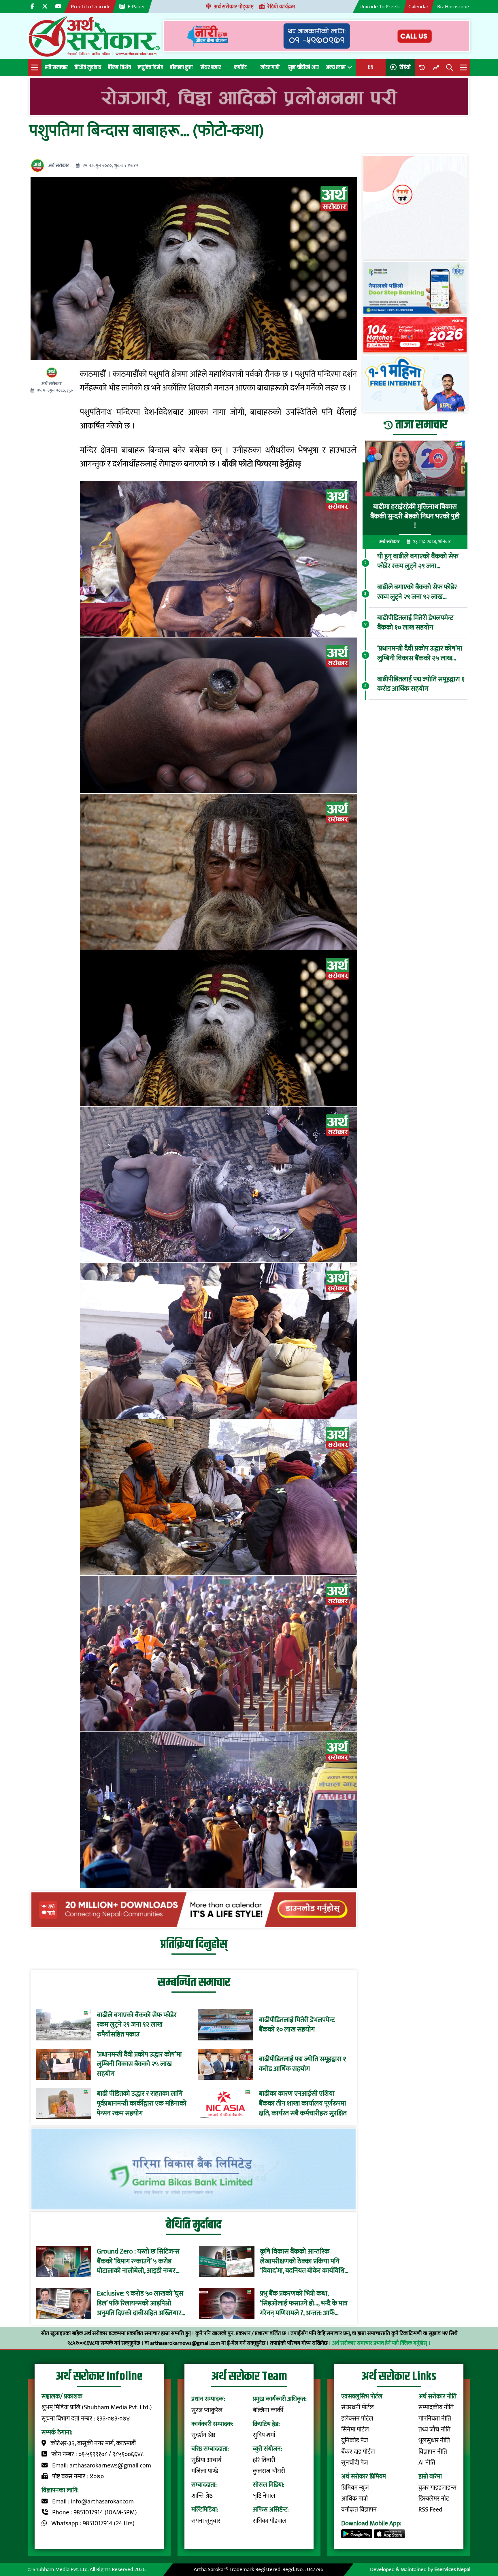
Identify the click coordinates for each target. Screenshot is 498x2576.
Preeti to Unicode (91, 7)
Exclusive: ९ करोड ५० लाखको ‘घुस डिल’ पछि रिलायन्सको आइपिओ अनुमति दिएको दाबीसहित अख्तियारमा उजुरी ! (142, 2303)
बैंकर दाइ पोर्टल (358, 2452)
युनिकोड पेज (355, 2441)
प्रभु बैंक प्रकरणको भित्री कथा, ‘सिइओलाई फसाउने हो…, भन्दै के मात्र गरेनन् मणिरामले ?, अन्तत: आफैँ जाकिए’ (304, 2303)
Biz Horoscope (453, 7)
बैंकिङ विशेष (119, 67)
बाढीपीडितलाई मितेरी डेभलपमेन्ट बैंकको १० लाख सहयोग (297, 2025)
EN (371, 67)
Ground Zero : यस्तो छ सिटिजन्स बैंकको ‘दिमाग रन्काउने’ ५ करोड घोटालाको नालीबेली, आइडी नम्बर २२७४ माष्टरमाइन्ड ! (138, 2261)
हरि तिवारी (264, 2460)
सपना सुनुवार (206, 2521)
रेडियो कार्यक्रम (281, 7)
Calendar (418, 7)
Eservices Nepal (452, 2569)
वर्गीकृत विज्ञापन (359, 2510)
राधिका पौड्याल (270, 2521)
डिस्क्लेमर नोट (434, 2499)
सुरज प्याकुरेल (207, 2410)
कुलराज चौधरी (269, 2471)
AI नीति (427, 2463)
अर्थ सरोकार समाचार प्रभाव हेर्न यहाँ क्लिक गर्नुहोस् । (381, 2343)
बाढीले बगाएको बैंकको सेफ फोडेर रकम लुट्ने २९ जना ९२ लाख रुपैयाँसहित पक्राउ (137, 2025)
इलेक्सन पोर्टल (357, 2419)
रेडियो (405, 67)
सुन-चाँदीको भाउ (303, 67)
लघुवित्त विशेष (150, 67)
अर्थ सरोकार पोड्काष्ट (234, 7)
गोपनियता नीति (435, 2419)
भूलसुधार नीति (434, 2441)
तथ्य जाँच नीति (434, 2430)
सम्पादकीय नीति (436, 2407)
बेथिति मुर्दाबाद (88, 67)
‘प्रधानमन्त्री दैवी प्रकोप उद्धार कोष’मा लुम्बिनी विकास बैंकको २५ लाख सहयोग (139, 2064)
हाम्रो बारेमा (430, 2477)
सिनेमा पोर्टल (355, 2430)
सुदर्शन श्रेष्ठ (203, 2435)
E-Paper (136, 7)
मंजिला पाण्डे (205, 2471)
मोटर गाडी (270, 67)
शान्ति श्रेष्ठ (202, 2496)
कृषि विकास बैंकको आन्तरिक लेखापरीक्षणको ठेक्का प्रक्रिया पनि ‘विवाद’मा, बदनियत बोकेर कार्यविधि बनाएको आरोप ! (302, 2261)
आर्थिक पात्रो (354, 2499)
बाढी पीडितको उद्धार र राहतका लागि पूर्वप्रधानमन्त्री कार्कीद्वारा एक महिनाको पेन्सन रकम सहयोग (142, 2104)
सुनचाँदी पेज (355, 2463)
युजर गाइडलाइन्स (437, 2488)
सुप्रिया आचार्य (206, 2460)
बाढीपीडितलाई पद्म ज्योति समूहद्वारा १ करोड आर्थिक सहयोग (302, 2064)
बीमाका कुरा (181, 67)
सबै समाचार (56, 67)
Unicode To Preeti (380, 7)
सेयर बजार (211, 67)
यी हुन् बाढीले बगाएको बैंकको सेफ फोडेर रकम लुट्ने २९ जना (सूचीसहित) (418, 562)
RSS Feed (430, 2510)
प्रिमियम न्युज (355, 2488)
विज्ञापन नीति (433, 2452)
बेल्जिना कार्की (268, 2410)
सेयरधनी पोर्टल (358, 2407)
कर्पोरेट (240, 67)
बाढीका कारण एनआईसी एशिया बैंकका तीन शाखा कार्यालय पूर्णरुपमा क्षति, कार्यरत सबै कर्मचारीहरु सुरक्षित (303, 2104)
